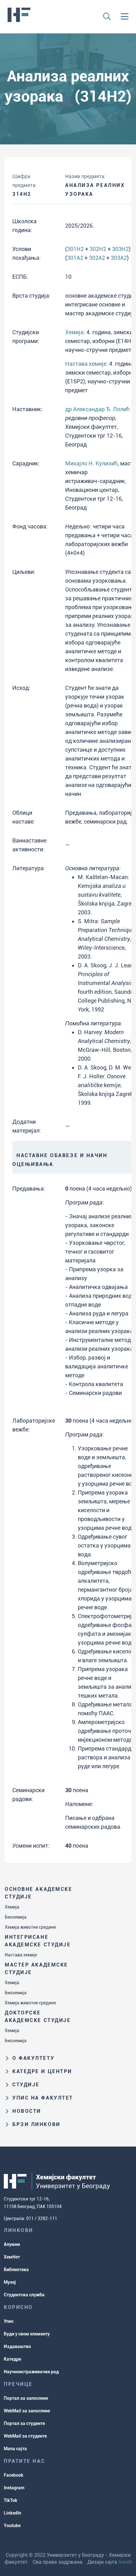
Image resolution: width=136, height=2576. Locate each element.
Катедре (12, 2359)
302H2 (98, 249)
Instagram (14, 2488)
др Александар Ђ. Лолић (97, 409)
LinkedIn (12, 2513)
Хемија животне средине (30, 1927)
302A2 (97, 258)
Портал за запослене (26, 2398)
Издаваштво (17, 2346)
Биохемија (16, 1917)
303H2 (120, 249)
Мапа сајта (15, 2449)
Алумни (12, 2244)
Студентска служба (24, 2295)
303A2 (119, 258)
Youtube (12, 2526)
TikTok (11, 2500)
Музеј (10, 2282)
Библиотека (16, 2270)
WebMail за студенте (25, 2436)
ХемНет (12, 2257)
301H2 (75, 249)
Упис (9, 2321)
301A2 (75, 258)
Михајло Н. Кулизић (91, 463)
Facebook (14, 2475)
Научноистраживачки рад (31, 2372)
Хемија (12, 1907)
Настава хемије (21, 1955)
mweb (125, 2562)
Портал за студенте (24, 2423)
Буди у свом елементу (27, 2334)
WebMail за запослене (27, 2411)
